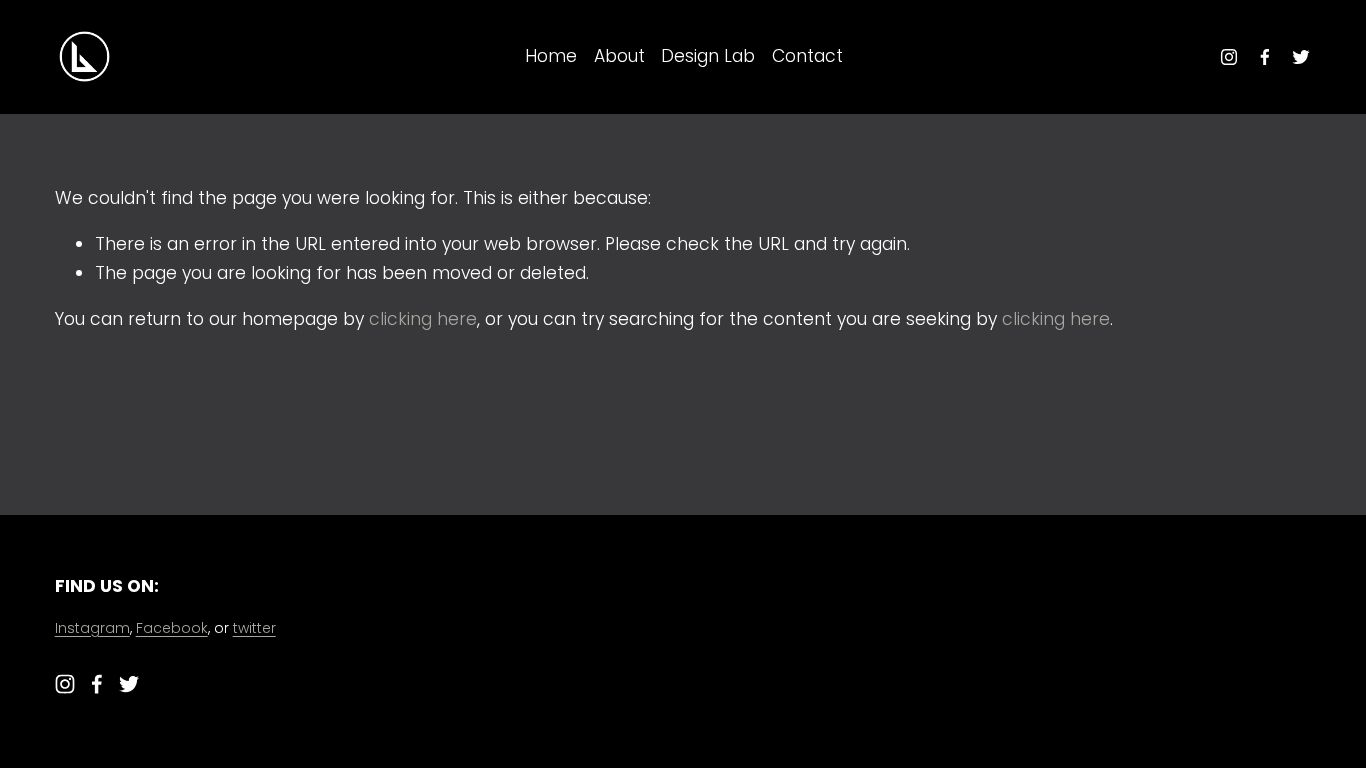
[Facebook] (1265, 57)
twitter (254, 628)
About (619, 56)
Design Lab (708, 56)
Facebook (172, 628)
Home (551, 56)
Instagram (92, 628)
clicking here (423, 319)
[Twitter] (1301, 57)
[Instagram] (1229, 57)
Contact (807, 56)
